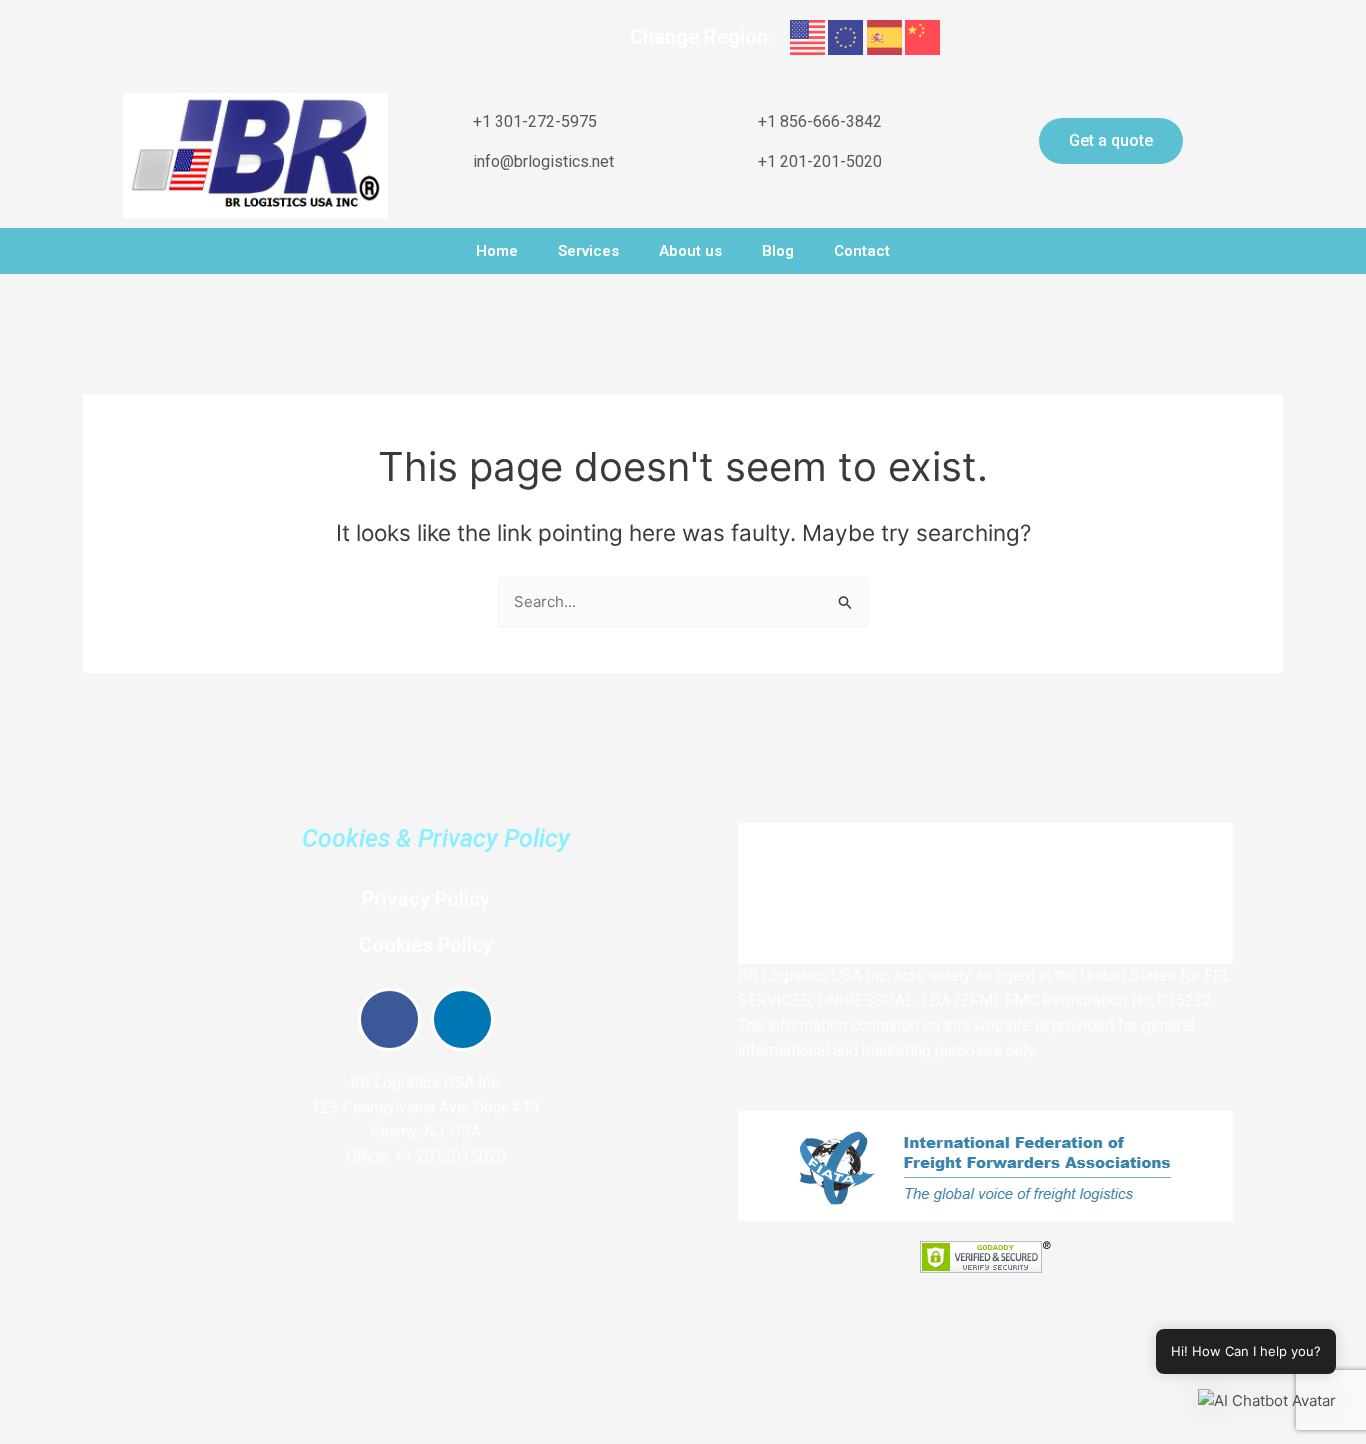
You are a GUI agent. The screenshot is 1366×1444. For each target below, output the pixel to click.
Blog (778, 251)
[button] (1267, 1401)
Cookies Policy (426, 945)
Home (497, 251)
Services (588, 251)
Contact (862, 251)
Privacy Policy (426, 899)
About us (690, 251)
